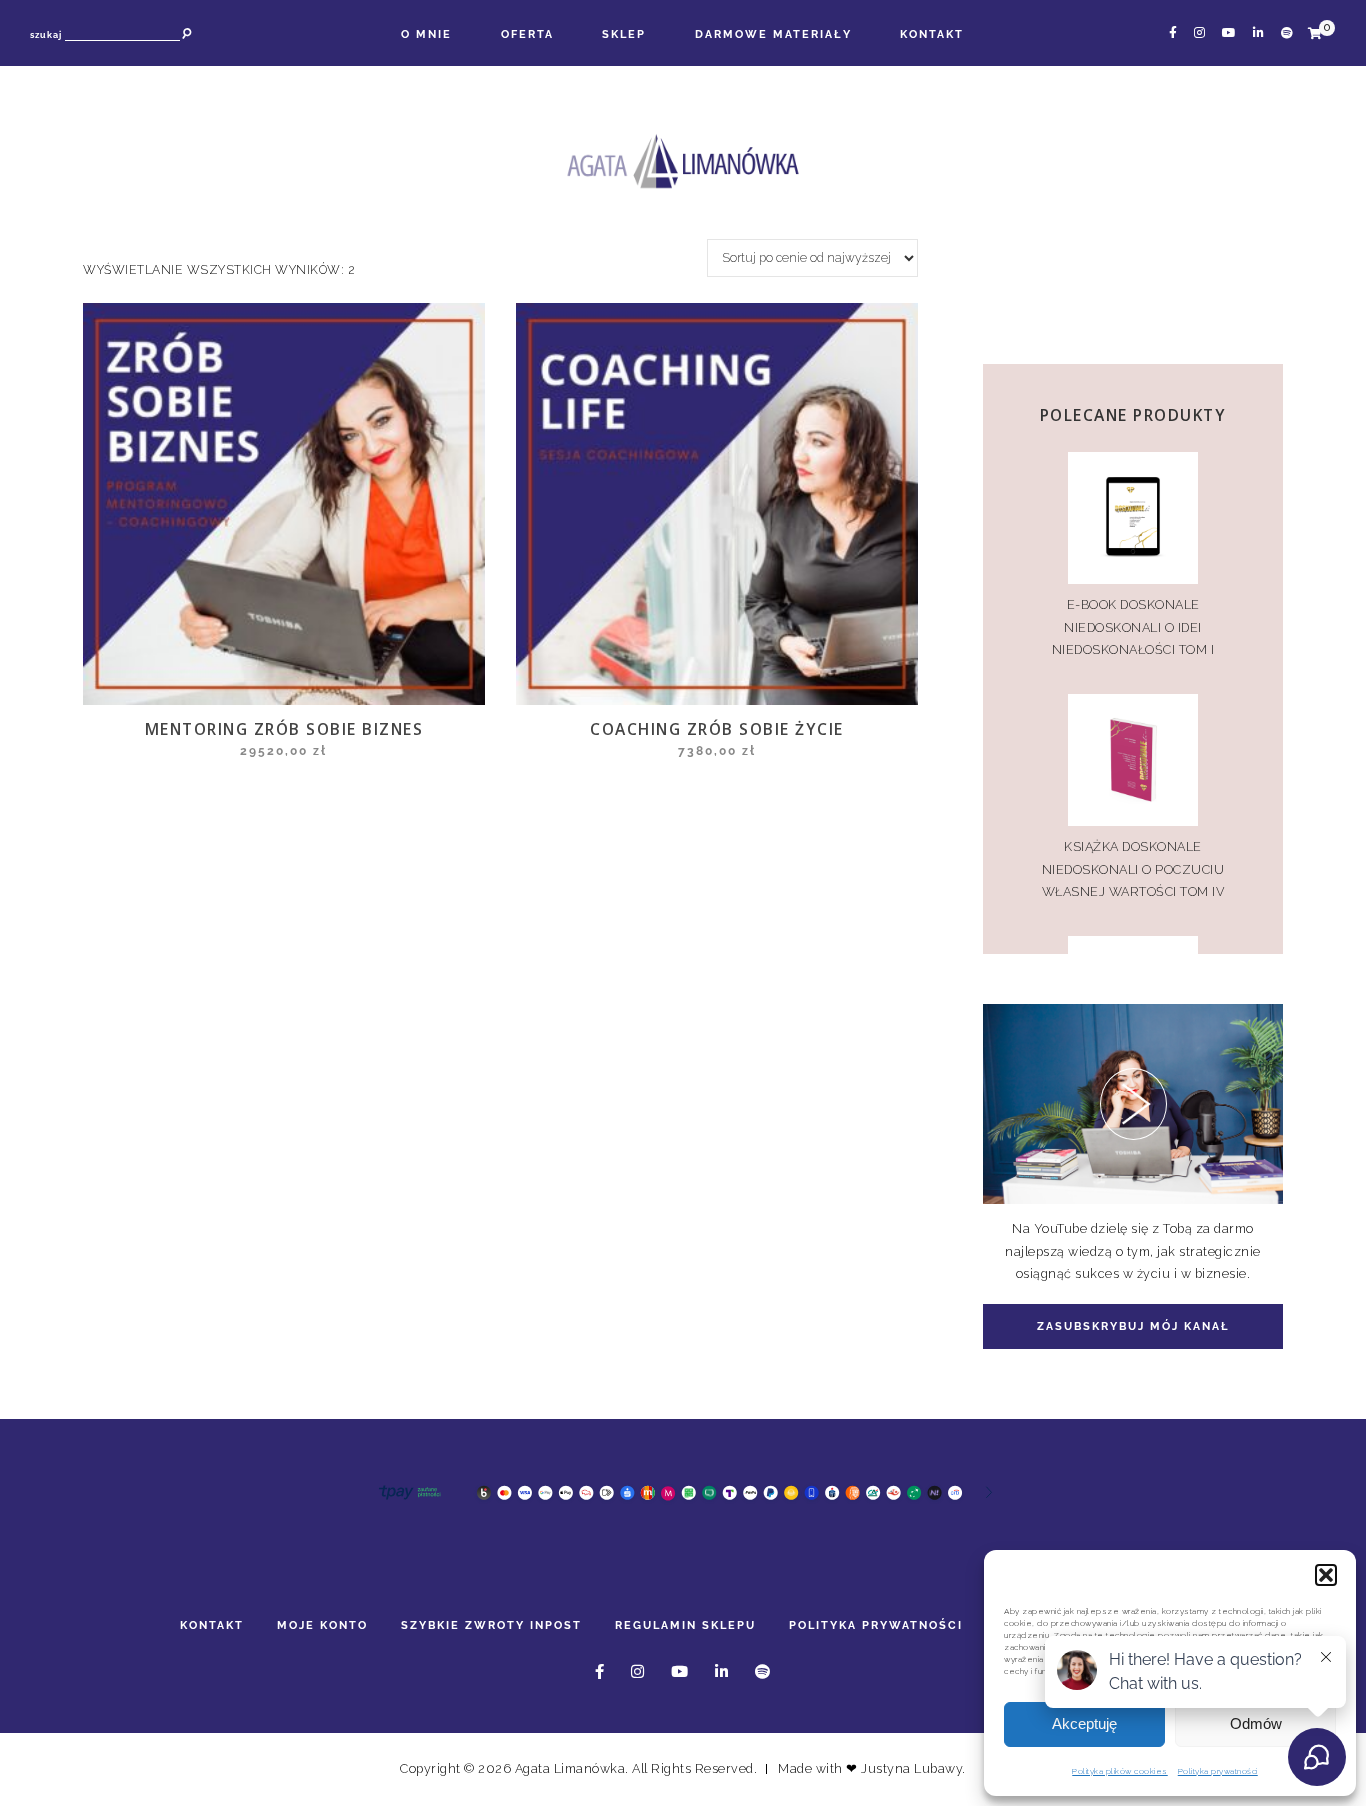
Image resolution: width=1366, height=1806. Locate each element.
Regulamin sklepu (685, 1625)
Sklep (624, 34)
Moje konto (322, 1625)
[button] (1326, 1575)
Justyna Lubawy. (913, 1768)
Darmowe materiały (773, 34)
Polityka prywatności (876, 1625)
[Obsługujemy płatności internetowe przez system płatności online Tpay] (683, 1504)
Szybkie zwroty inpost (491, 1625)
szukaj (46, 34)
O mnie (426, 34)
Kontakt (932, 34)
